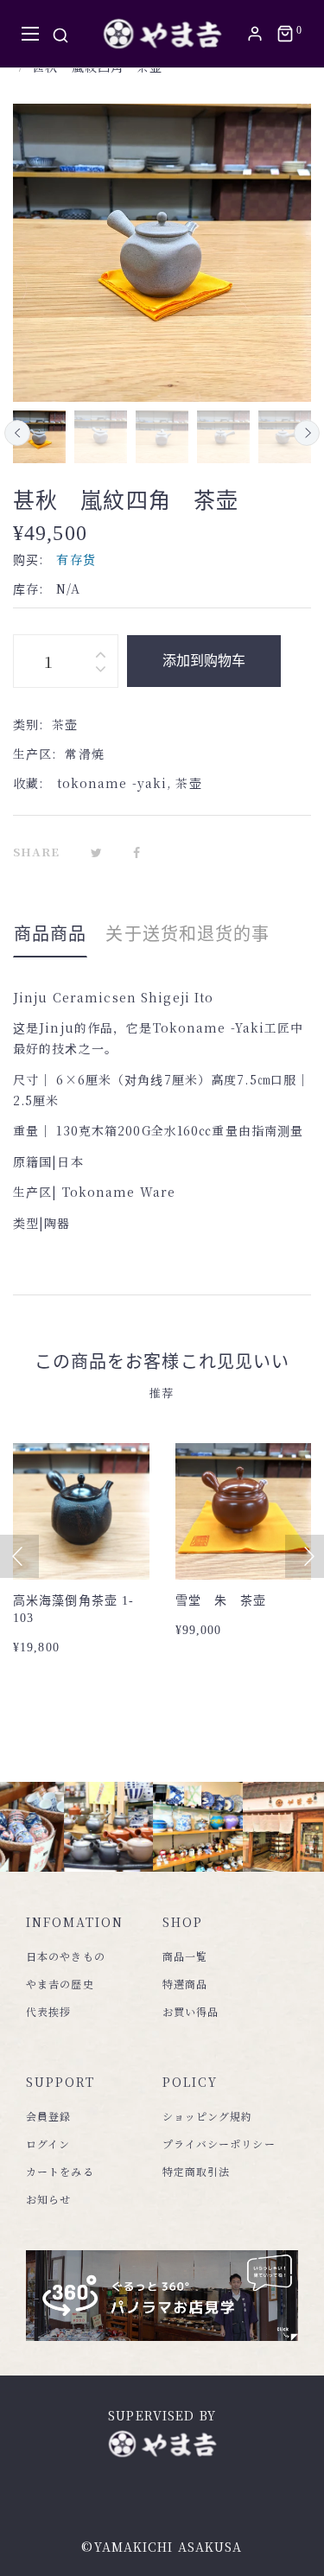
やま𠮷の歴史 (60, 1984)
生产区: (35, 754)
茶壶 (188, 783)
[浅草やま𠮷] (162, 34)
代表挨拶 (48, 2011)
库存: (28, 588)
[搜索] (60, 34)
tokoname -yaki (112, 783)
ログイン (48, 2143)
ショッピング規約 (208, 2116)
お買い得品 (191, 2011)
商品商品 (50, 934)
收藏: (28, 783)
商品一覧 (185, 1956)
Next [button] (307, 433)
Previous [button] (17, 433)
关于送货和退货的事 (187, 934)
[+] (100, 650)
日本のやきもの (66, 1956)
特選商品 (185, 1984)
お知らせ (48, 2199)
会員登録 (48, 2116)
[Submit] (90, 1532)
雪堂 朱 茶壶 (221, 1601)
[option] (39, 437)
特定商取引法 (197, 2171)
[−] (100, 672)
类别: (28, 724)
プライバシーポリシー (219, 2143)
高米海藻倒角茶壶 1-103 (73, 1609)
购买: (28, 559)
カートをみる (60, 2171)
